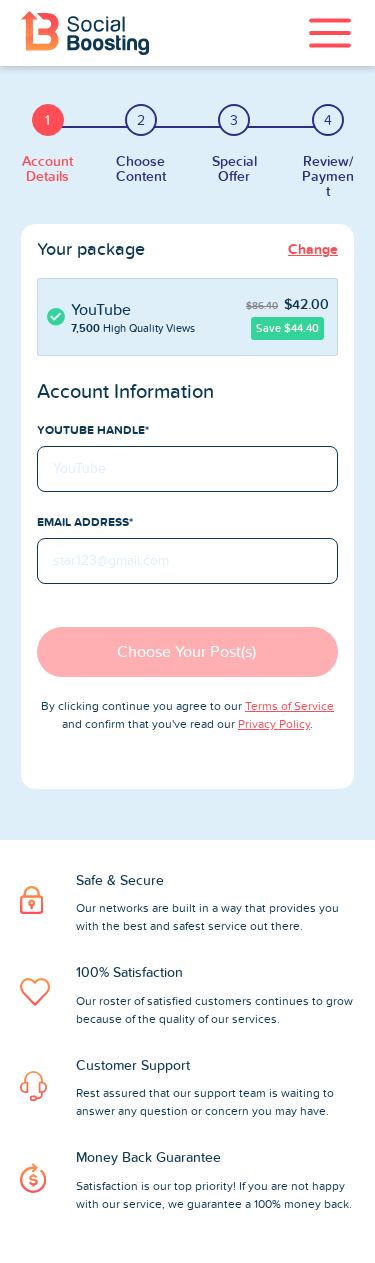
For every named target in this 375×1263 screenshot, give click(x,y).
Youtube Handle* (93, 430)
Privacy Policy (274, 724)
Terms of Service (289, 706)
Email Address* (85, 522)
